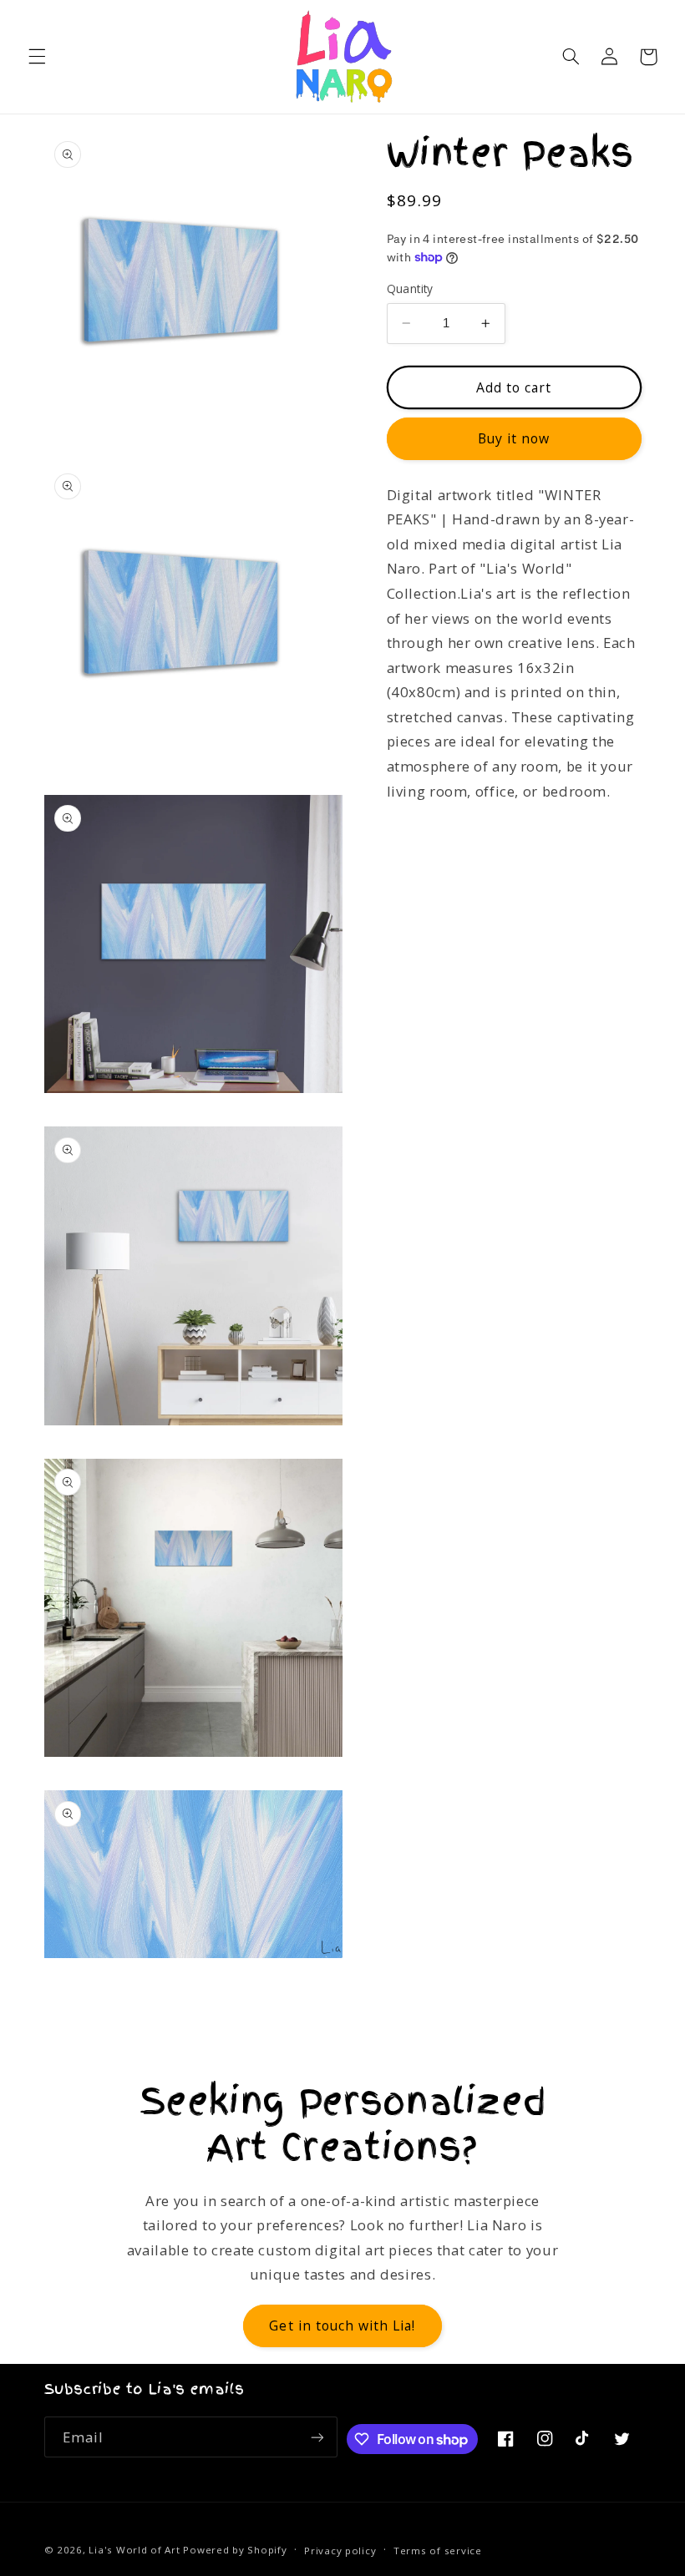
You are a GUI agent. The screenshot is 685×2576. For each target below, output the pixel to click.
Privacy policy (340, 2551)
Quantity (410, 288)
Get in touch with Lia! (342, 2325)
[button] (37, 57)
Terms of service (438, 2551)
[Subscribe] (317, 2437)
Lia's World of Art (134, 2550)
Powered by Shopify (235, 2550)
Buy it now (514, 438)
